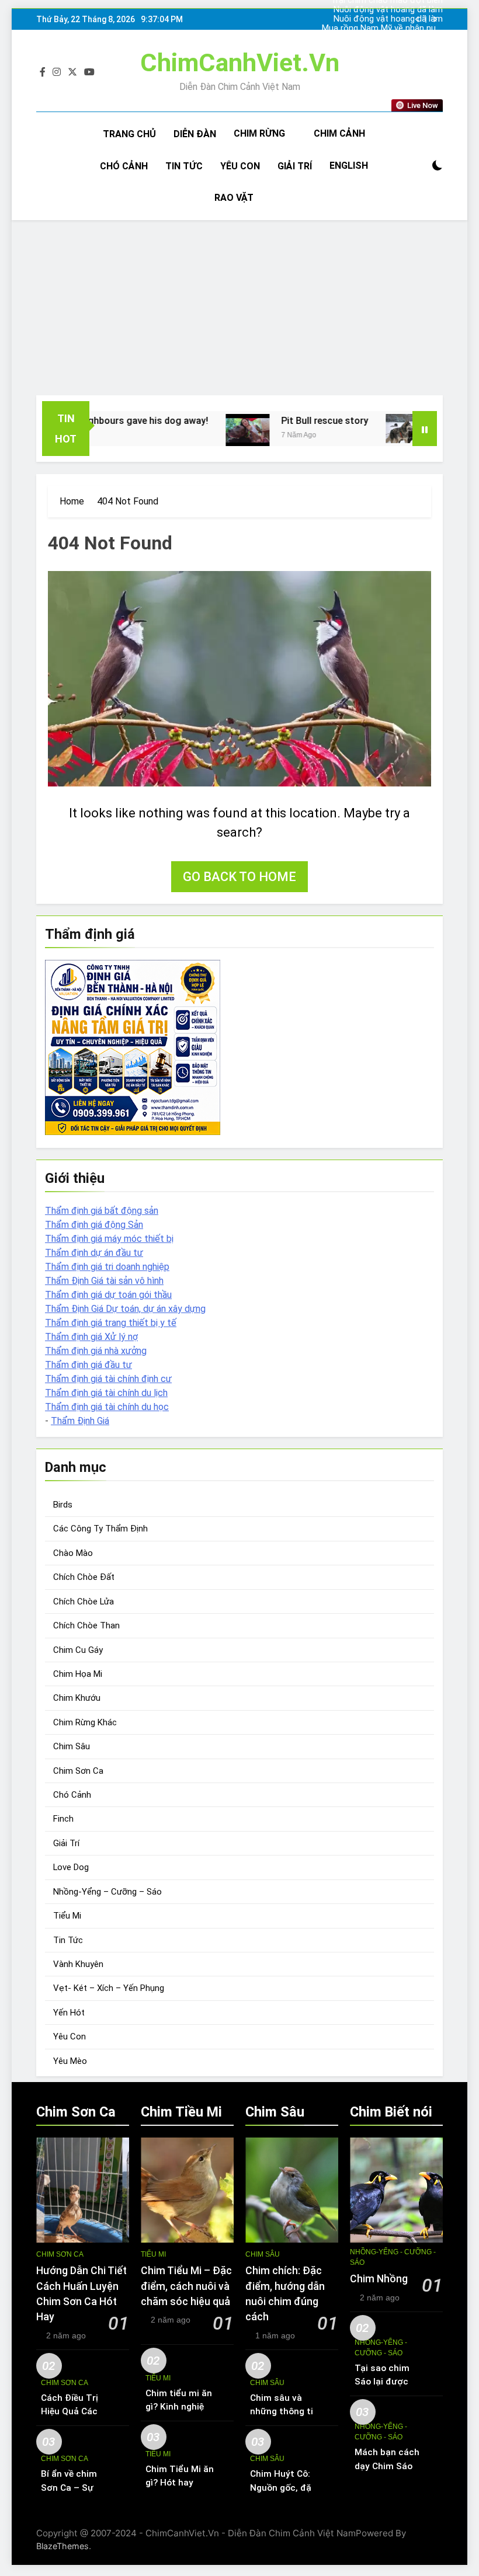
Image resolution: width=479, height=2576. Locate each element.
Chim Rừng (259, 133)
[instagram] (57, 72)
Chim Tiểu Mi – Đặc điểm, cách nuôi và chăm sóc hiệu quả (186, 2286)
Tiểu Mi (67, 1916)
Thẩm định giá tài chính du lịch (106, 1393)
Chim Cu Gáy (78, 1650)
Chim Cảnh (339, 133)
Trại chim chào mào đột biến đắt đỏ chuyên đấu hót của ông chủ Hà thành (387, 38)
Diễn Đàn (195, 134)
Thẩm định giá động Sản (94, 1225)
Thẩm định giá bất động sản (102, 1211)
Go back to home (239, 877)
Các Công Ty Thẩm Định (100, 1529)
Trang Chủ (129, 134)
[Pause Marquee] (425, 429)
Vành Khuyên (78, 1964)
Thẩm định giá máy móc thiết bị (109, 1239)
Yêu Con (240, 166)
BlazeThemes (63, 2546)
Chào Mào (73, 1553)
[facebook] (43, 72)
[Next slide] (435, 20)
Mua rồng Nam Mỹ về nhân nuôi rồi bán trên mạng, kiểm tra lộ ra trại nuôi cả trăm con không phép (382, 29)
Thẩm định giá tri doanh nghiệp (107, 1267)
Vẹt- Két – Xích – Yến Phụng (109, 1988)
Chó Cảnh (124, 166)
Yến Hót (69, 2013)
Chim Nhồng (379, 2279)
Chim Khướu (77, 1698)
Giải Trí (295, 166)
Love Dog (71, 1867)
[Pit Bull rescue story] (212, 430)
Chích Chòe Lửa (84, 1602)
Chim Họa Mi (78, 1674)
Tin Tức (184, 166)
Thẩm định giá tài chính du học (107, 1407)
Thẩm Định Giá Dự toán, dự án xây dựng (125, 1309)
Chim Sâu (72, 1746)
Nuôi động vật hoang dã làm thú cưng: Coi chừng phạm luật (384, 10)
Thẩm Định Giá (80, 1421)
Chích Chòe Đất (84, 1577)
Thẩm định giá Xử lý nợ (91, 1337)
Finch (63, 1819)
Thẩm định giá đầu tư (88, 1365)
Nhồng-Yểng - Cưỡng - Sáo (393, 2257)
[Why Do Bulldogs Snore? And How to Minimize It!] (372, 429)
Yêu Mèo (70, 2061)
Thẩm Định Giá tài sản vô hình (104, 1281)
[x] (72, 72)
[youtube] (89, 72)
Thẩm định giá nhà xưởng (96, 1351)
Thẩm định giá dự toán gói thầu (108, 1295)
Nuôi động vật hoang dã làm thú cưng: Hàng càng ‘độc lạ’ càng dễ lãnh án (388, 19)
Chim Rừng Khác (85, 1722)
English (349, 166)
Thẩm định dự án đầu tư (94, 1253)
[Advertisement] (239, 308)
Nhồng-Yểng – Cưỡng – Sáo (107, 1892)
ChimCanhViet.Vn (240, 62)
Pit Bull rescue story (289, 421)
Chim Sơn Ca (78, 1771)
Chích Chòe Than (86, 1625)
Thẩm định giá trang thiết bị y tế (111, 1323)
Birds (63, 1505)
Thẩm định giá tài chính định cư (108, 1379)
